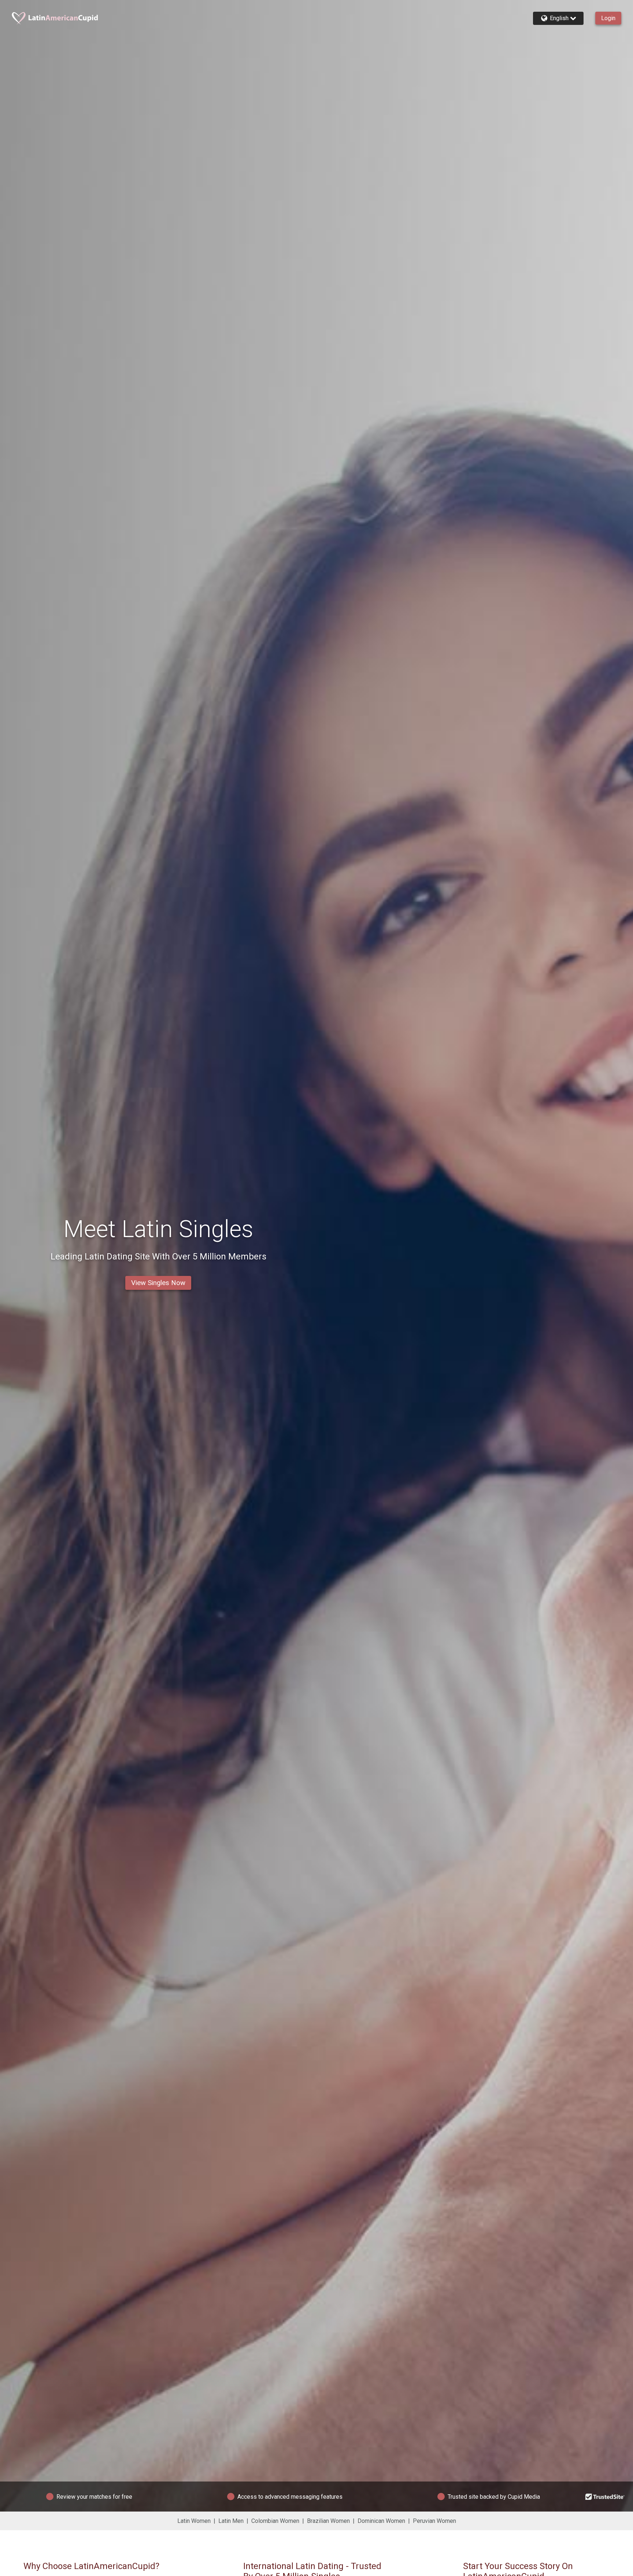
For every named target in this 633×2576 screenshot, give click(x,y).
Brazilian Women (328, 2521)
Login (608, 18)
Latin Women (194, 2521)
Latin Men (231, 2521)
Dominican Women (381, 2521)
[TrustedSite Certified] (605, 2497)
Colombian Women (275, 2521)
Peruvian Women (434, 2521)
